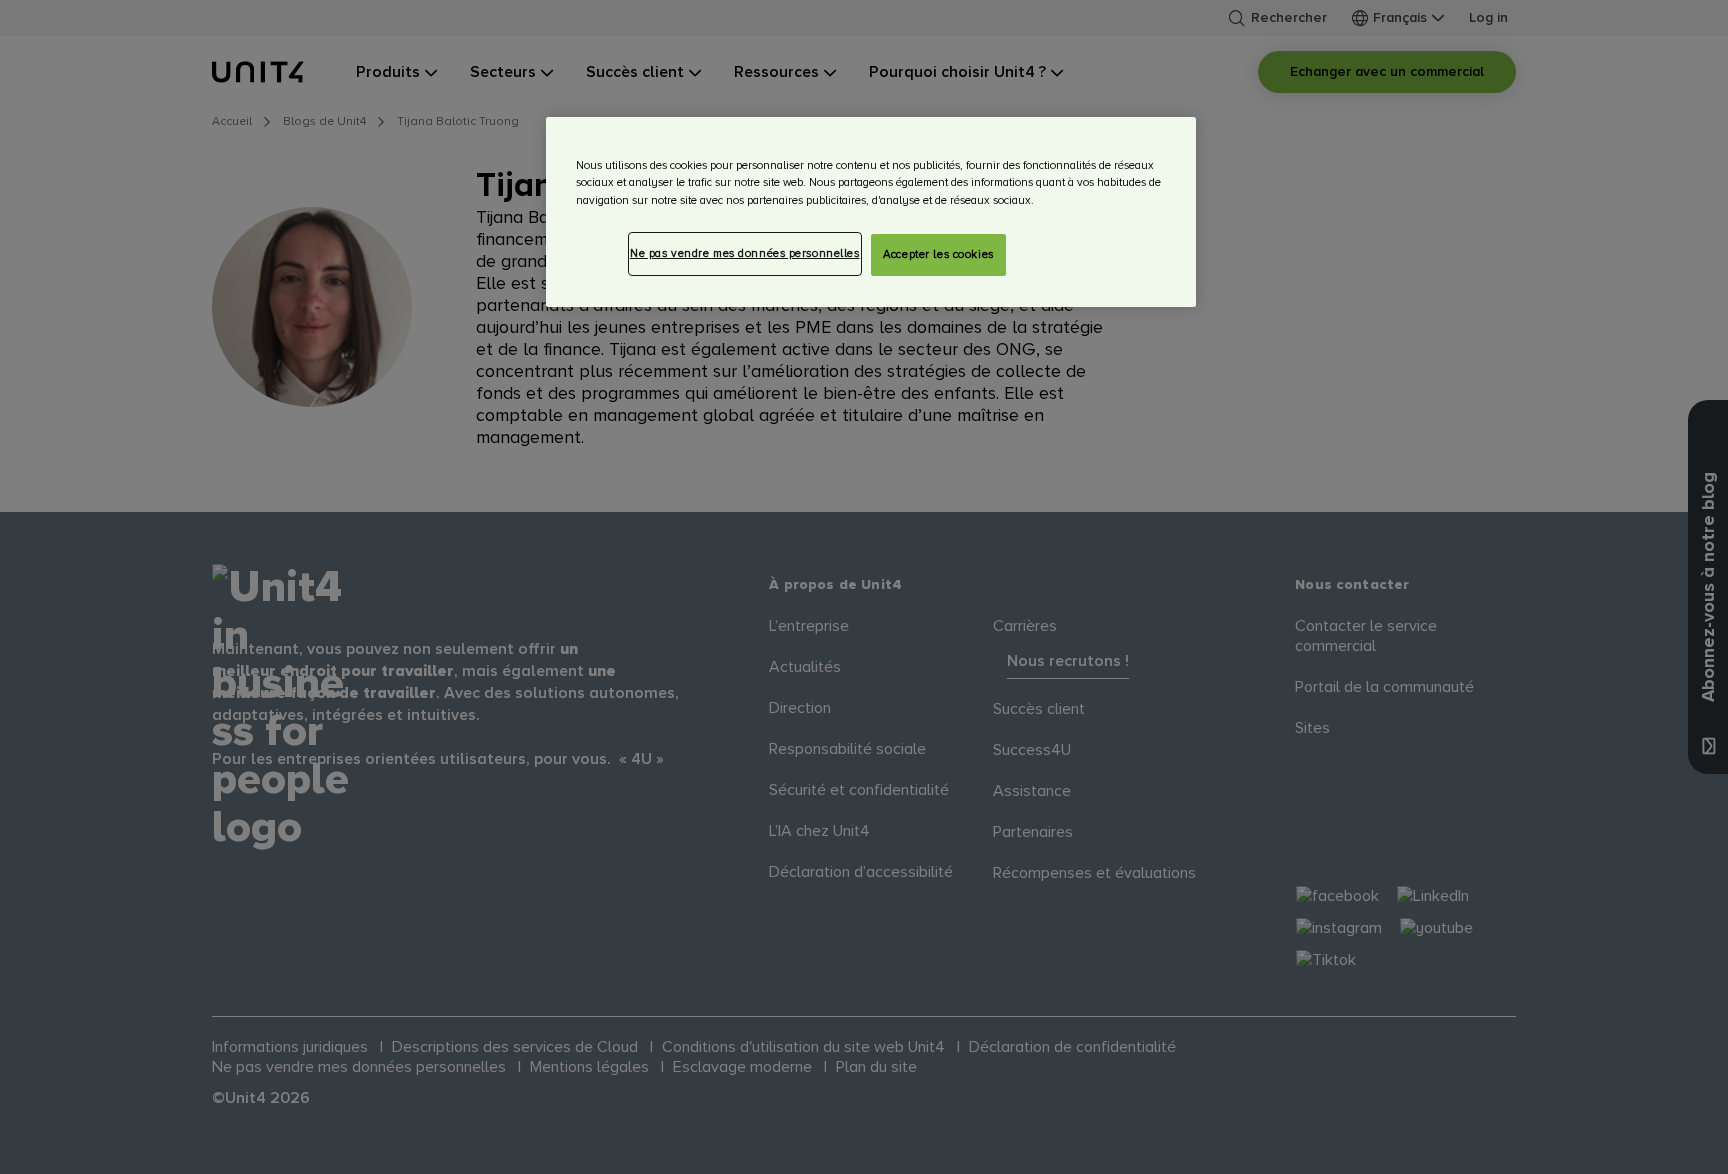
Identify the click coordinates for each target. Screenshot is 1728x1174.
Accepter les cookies (938, 254)
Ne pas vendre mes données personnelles (745, 253)
